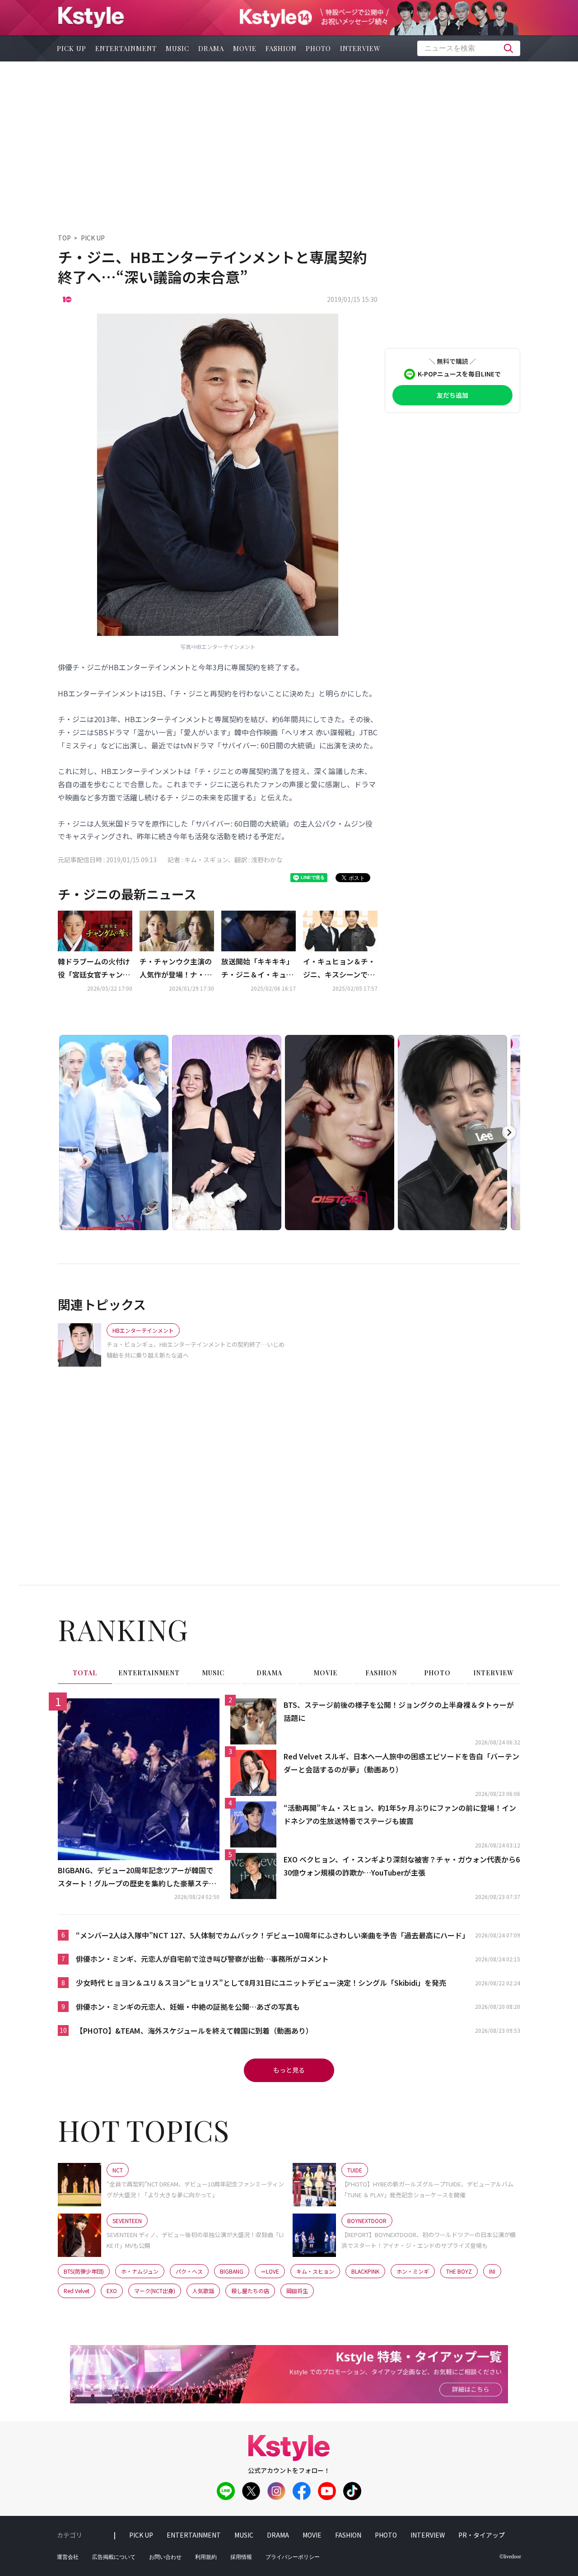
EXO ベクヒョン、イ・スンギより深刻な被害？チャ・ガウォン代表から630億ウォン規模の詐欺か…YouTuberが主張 (402, 1866)
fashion (281, 48)
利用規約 (206, 2557)
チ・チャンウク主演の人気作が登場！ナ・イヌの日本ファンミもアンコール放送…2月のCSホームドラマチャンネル (177, 968)
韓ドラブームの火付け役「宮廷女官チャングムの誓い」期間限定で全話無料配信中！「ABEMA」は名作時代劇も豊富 (95, 968)
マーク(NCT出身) (155, 2291)
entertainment (126, 48)
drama (211, 48)
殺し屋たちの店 (250, 2291)
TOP (64, 238)
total (85, 1673)
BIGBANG (232, 2271)
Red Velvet (77, 2291)
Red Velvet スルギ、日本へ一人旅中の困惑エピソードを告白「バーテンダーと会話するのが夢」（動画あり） (401, 1763)
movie (245, 48)
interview (360, 48)
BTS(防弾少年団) (84, 2271)
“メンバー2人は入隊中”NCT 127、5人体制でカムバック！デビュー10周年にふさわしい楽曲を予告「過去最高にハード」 (273, 1935)
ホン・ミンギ (413, 2271)
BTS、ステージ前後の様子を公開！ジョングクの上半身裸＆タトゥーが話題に (399, 1711)
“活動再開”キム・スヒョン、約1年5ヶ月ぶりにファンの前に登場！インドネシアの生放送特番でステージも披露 (400, 1814)
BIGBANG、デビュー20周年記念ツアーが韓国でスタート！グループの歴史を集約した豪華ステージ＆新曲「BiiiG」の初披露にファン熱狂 (137, 1877)
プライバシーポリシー (293, 2557)
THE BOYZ (459, 2271)
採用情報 (241, 2557)
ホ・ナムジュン (140, 2271)
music (177, 48)
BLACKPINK (365, 2271)
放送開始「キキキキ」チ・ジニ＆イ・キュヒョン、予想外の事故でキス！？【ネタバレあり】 (257, 968)
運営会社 (68, 2557)
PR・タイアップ (482, 2535)
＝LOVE (270, 2271)
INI (492, 2271)
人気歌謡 (203, 2291)
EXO (112, 2291)
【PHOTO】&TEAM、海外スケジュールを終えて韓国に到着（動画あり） (194, 2031)
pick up (72, 48)
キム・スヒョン (315, 2271)
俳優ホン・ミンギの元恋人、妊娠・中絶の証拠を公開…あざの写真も (188, 2007)
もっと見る (289, 2070)
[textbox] (469, 48)
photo (318, 48)
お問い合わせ (165, 2557)
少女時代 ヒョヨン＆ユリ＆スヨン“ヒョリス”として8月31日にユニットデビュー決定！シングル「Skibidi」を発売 (261, 1983)
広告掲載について (114, 2557)
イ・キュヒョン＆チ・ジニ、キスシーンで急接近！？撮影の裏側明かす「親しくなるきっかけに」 (339, 968)
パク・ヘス (189, 2271)
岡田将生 (297, 2291)
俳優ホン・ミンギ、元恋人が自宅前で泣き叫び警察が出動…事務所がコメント (202, 1959)
